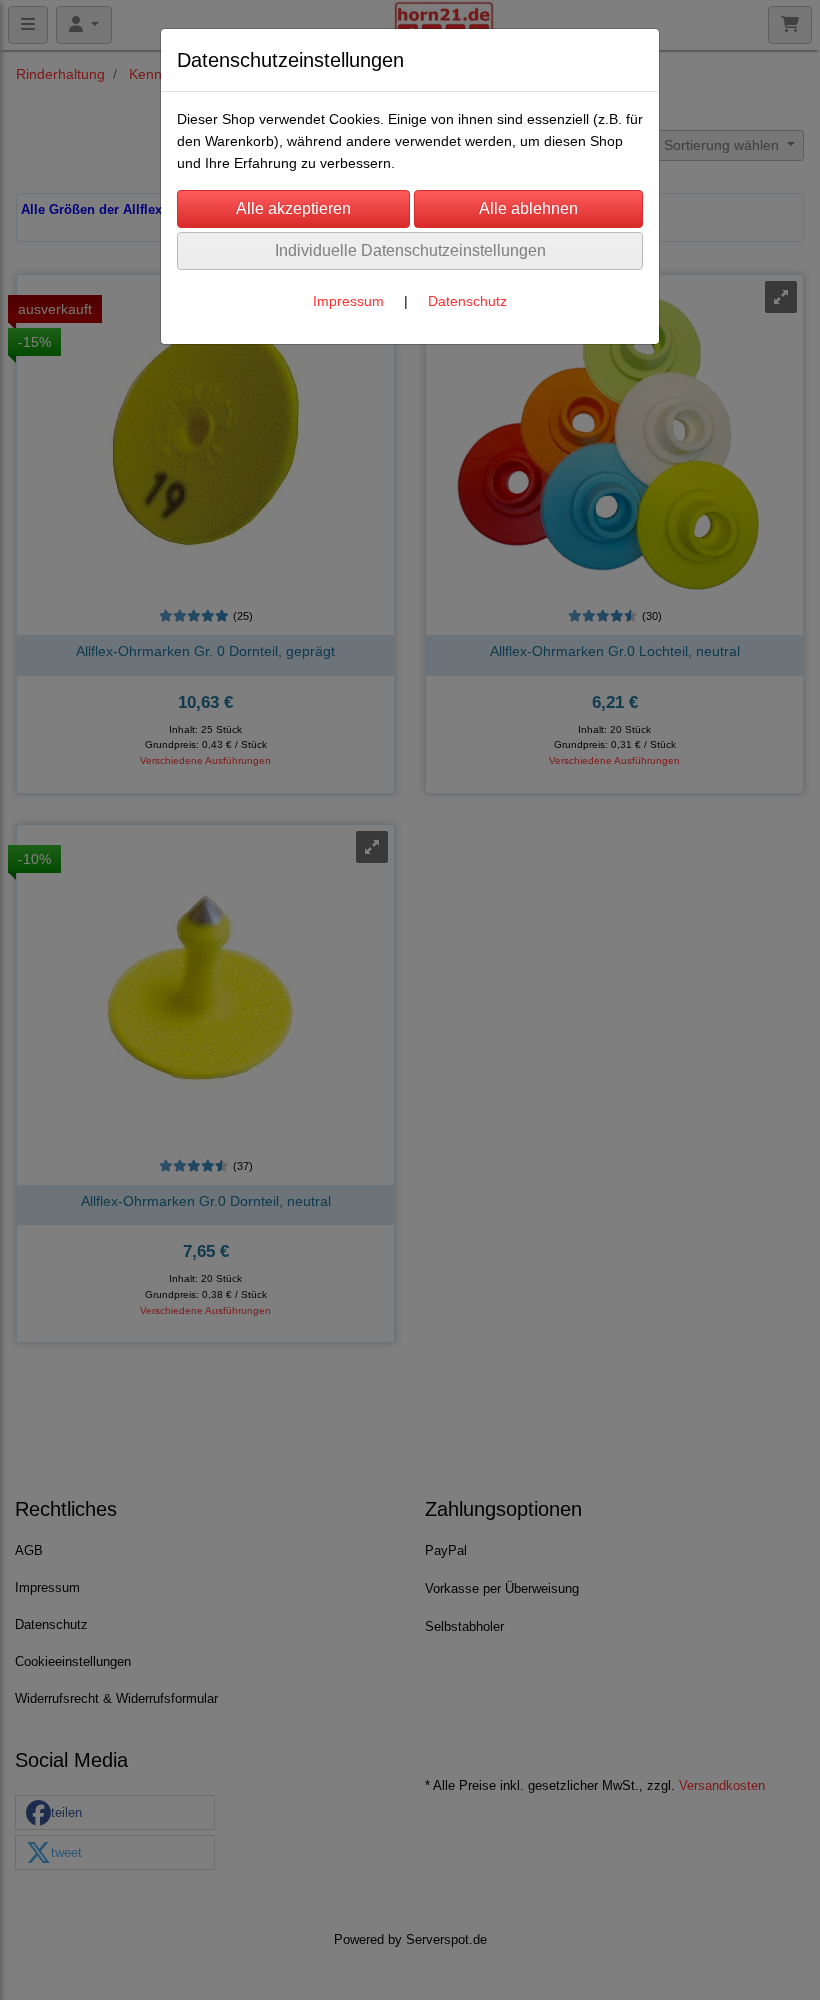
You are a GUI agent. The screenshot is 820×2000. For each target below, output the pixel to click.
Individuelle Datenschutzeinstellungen (410, 250)
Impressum (348, 301)
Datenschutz (467, 301)
